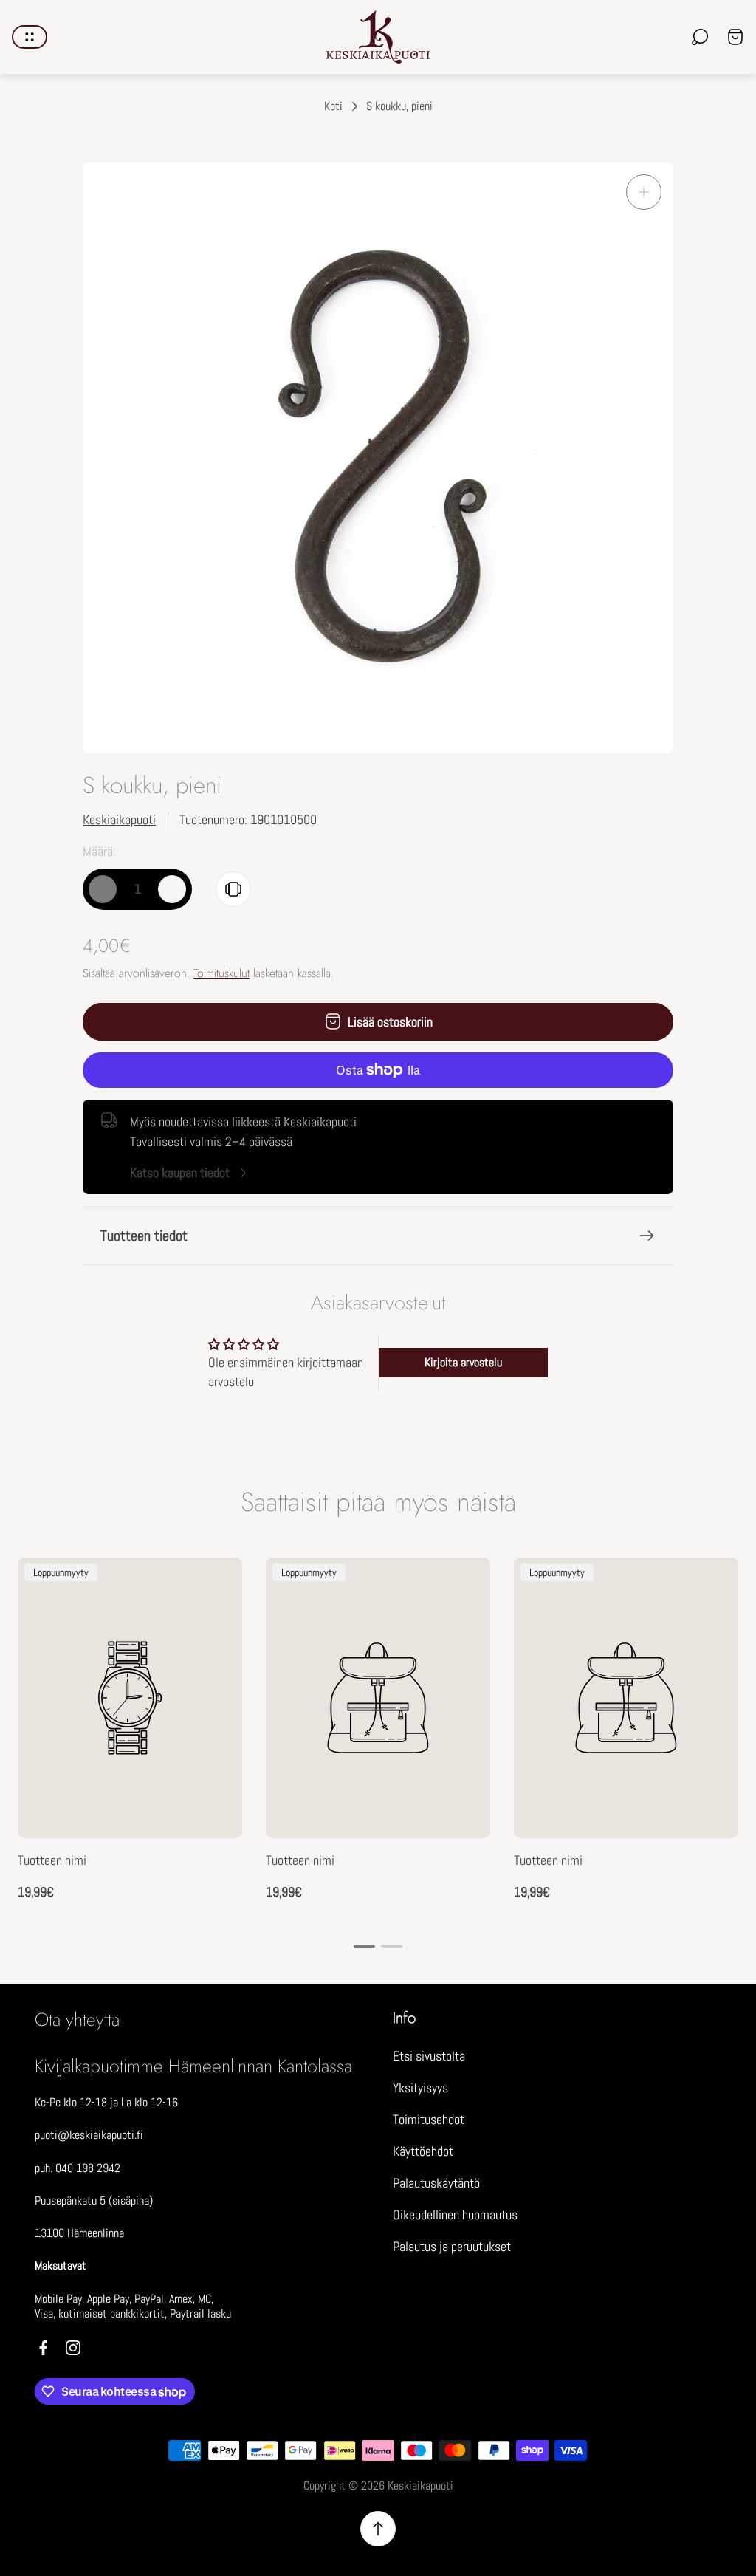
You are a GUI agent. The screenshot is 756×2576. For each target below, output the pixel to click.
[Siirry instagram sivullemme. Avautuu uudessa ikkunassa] (73, 2348)
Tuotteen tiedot (144, 1236)
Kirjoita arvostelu (463, 1362)
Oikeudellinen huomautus (455, 2214)
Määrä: (99, 851)
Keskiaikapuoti (119, 819)
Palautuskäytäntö (436, 2183)
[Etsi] (700, 37)
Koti (333, 106)
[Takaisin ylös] (378, 2529)
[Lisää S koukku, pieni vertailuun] (233, 889)
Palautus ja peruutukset (452, 2246)
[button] (364, 1946)
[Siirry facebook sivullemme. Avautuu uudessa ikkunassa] (44, 2348)
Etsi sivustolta (429, 2056)
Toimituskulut (221, 973)
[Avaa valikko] (30, 37)
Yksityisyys (420, 2087)
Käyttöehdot (423, 2151)
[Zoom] (644, 192)
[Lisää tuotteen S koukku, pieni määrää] (172, 889)
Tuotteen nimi (52, 1860)
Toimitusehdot (429, 2119)
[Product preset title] (130, 1698)
